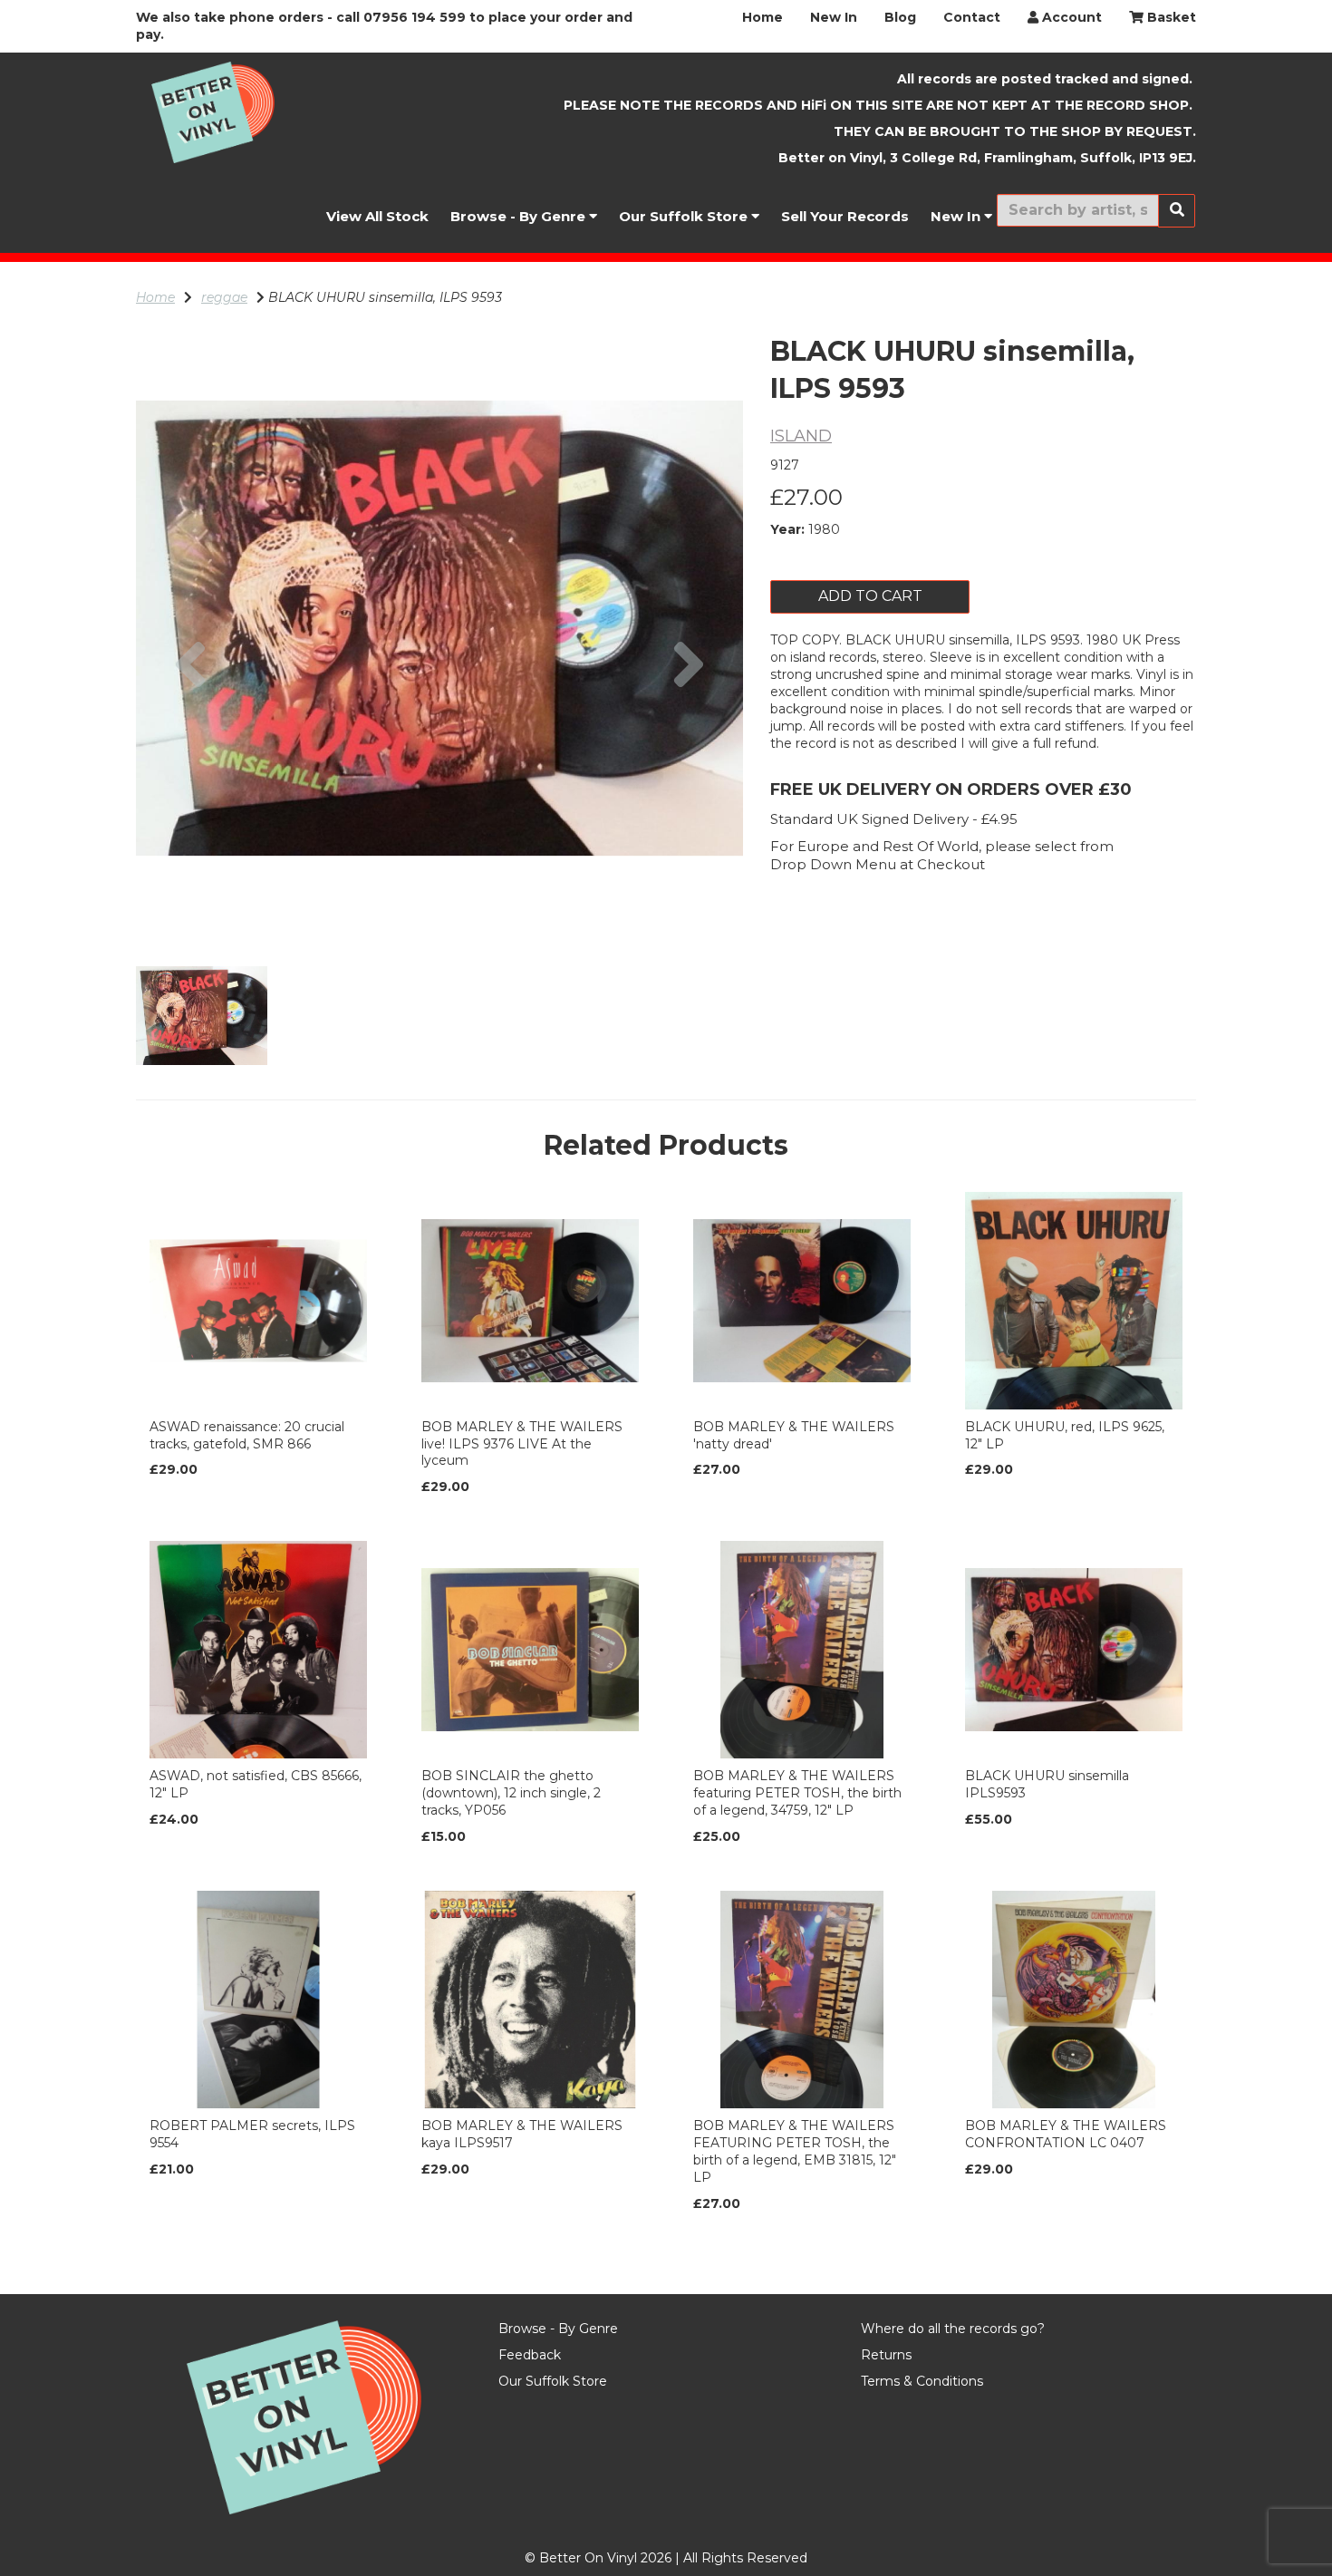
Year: (787, 529)
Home (763, 17)
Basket (1170, 17)
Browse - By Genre (520, 216)
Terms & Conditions (922, 2381)
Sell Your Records (845, 216)
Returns (886, 2355)
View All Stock (377, 216)
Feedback (530, 2355)
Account (1070, 17)
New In (834, 17)
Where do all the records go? (953, 2329)
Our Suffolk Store (685, 216)
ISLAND (801, 436)
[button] (191, 780)
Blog (900, 17)
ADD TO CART (870, 596)
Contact (972, 17)
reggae (224, 297)
